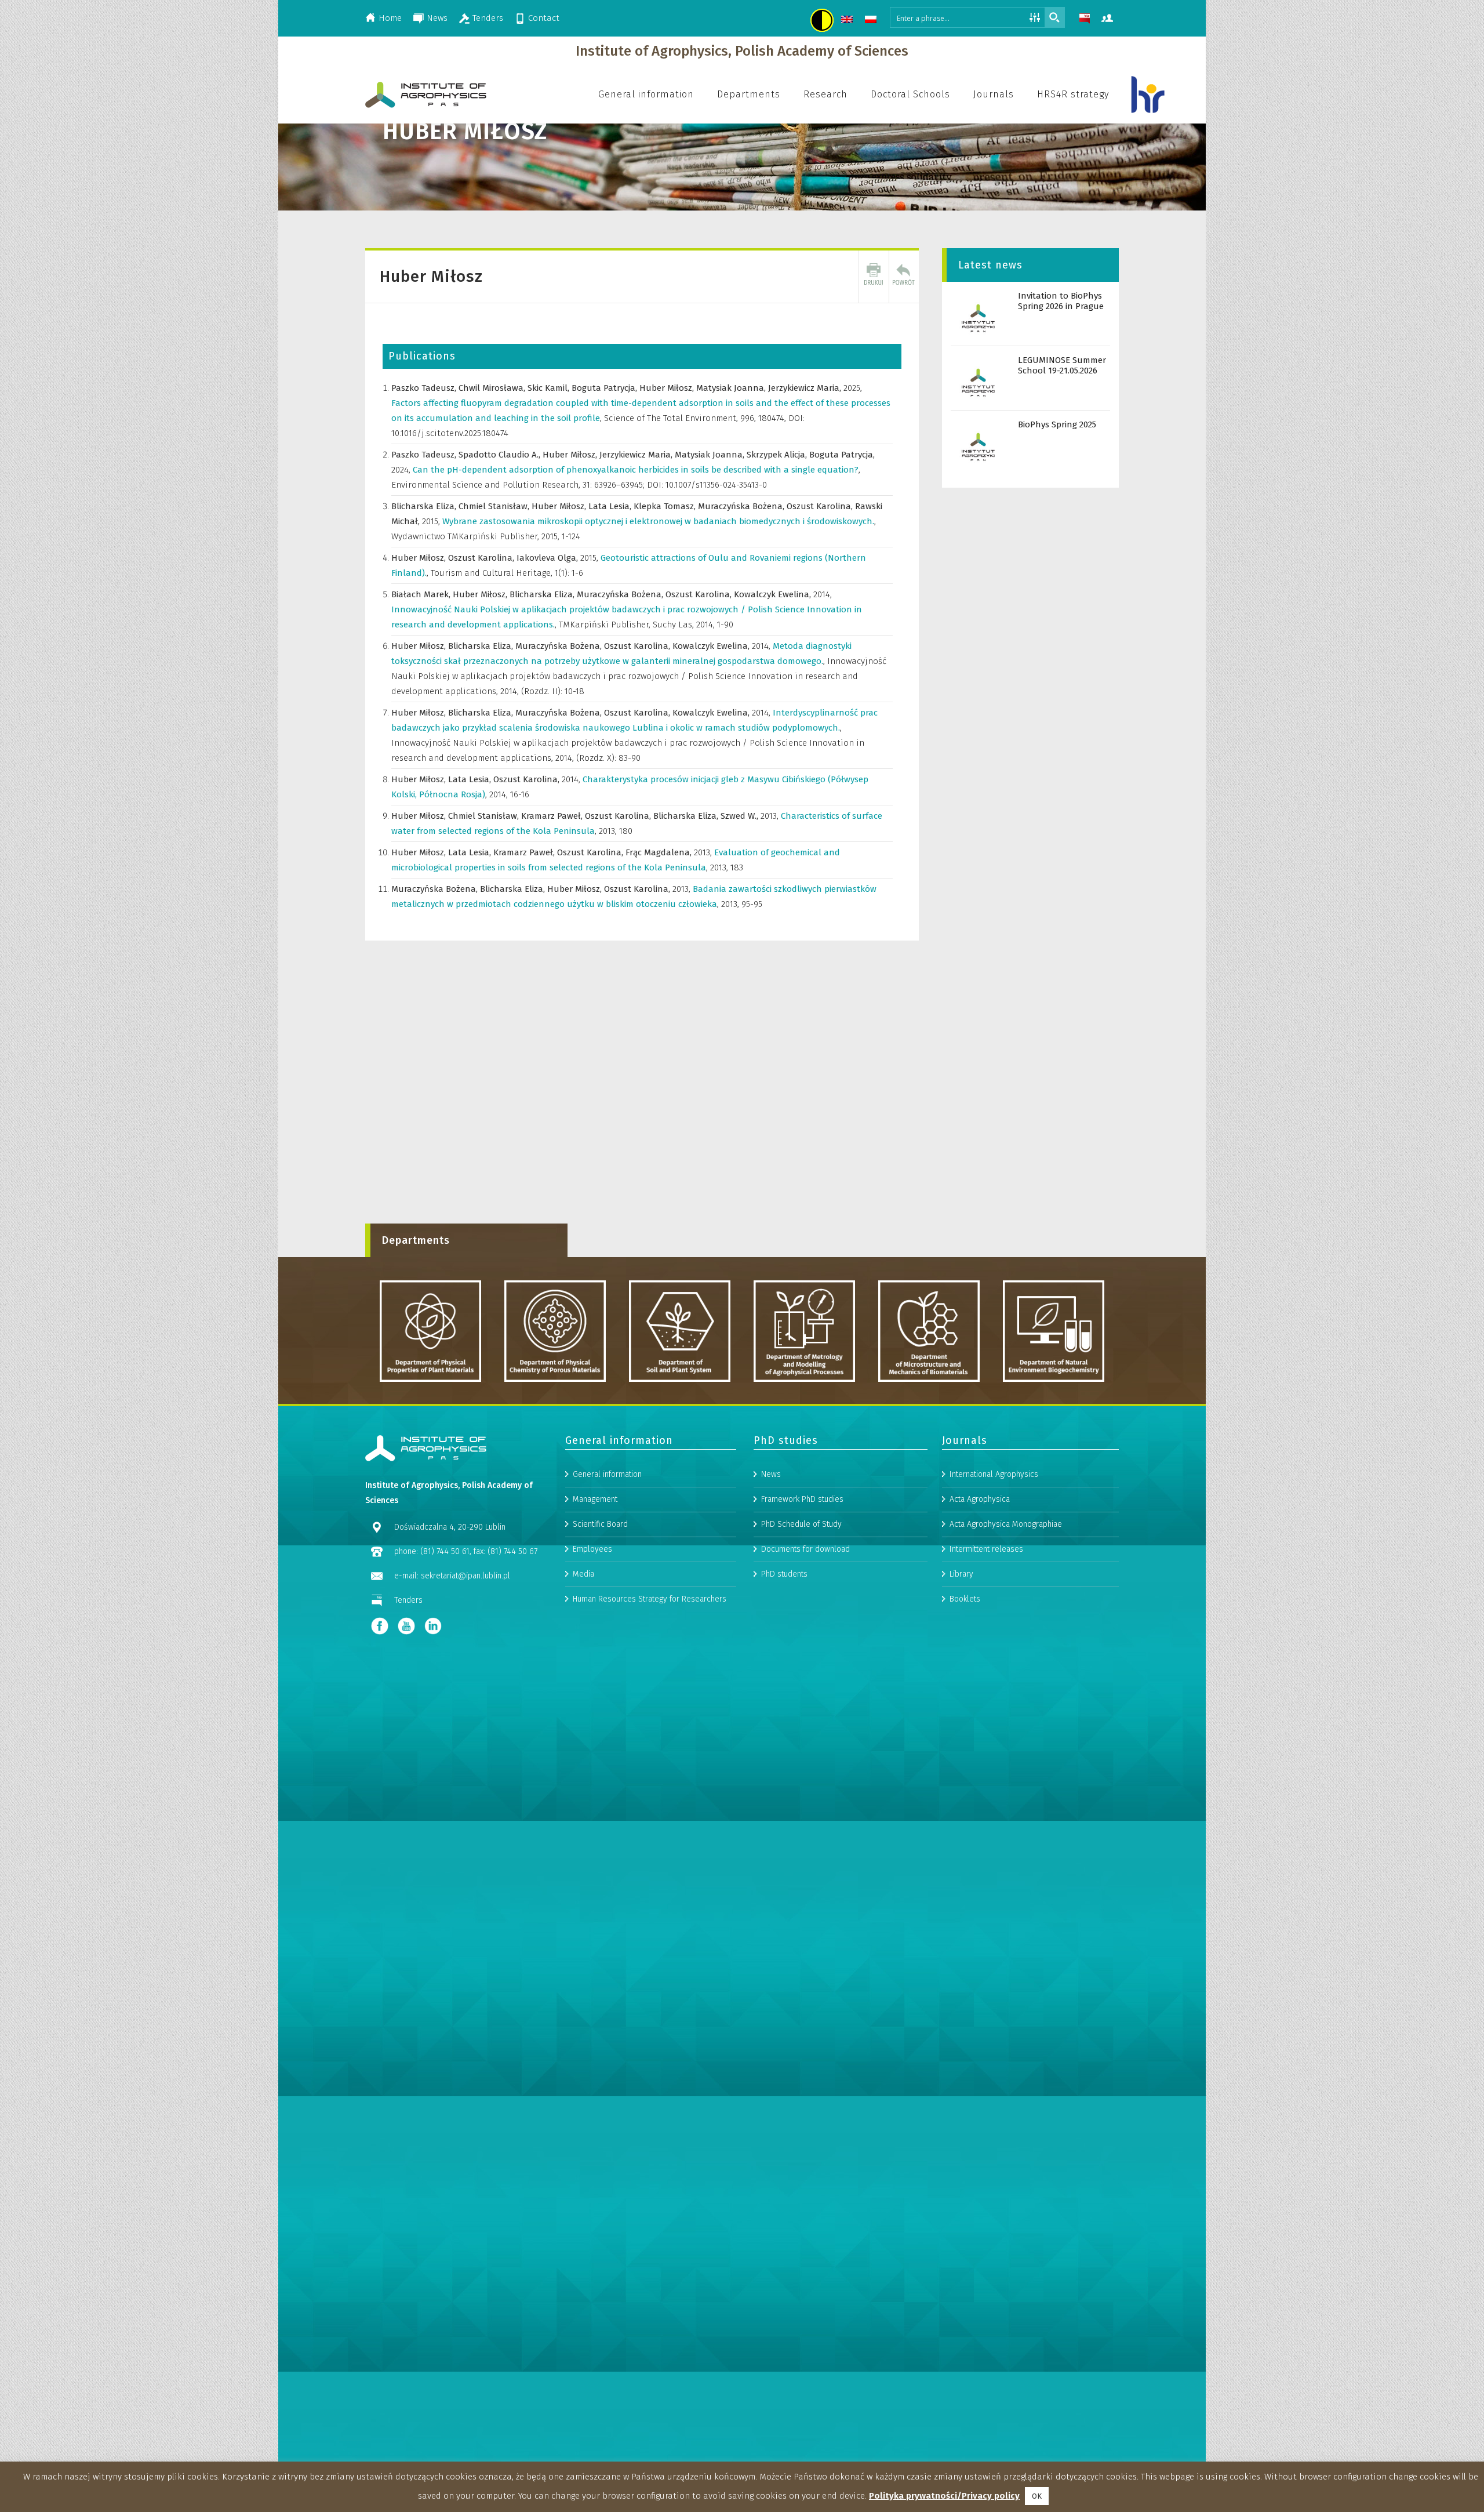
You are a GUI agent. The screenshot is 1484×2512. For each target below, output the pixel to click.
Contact (544, 18)
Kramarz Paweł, (553, 816)
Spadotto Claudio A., (501, 455)
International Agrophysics (994, 1474)
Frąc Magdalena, (660, 852)
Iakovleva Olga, (548, 558)
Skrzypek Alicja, (778, 455)
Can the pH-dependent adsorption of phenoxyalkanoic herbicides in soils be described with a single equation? (636, 470)
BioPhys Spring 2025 (1057, 424)
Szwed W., (741, 816)
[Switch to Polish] (872, 21)
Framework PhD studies (802, 1499)
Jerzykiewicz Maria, (806, 388)
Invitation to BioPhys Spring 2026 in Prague (1061, 301)
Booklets (965, 1599)
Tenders (488, 18)
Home (390, 18)
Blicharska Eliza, (425, 506)
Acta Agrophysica (980, 1499)
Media (583, 1574)
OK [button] (1037, 2496)
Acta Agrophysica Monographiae (1006, 1524)
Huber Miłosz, (668, 388)
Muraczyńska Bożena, (742, 506)
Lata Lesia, (611, 506)
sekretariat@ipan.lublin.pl (465, 1576)
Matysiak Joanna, (732, 388)
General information (607, 1474)
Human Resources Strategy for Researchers (650, 1599)
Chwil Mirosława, (493, 388)
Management (595, 1499)
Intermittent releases (986, 1549)
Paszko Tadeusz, (425, 388)
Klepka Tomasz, (666, 506)
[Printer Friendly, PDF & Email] (874, 277)
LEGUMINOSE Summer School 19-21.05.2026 (1062, 365)
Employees (592, 1549)
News (437, 18)
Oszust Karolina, (821, 506)
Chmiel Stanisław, (495, 506)
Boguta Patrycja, (605, 388)
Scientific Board (600, 1524)
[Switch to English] (848, 21)
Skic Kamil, (550, 388)
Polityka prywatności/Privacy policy (944, 2496)
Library (961, 1574)
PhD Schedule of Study (801, 1524)
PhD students (784, 1574)
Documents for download (805, 1549)
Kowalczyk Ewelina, (774, 594)
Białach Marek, (422, 594)
